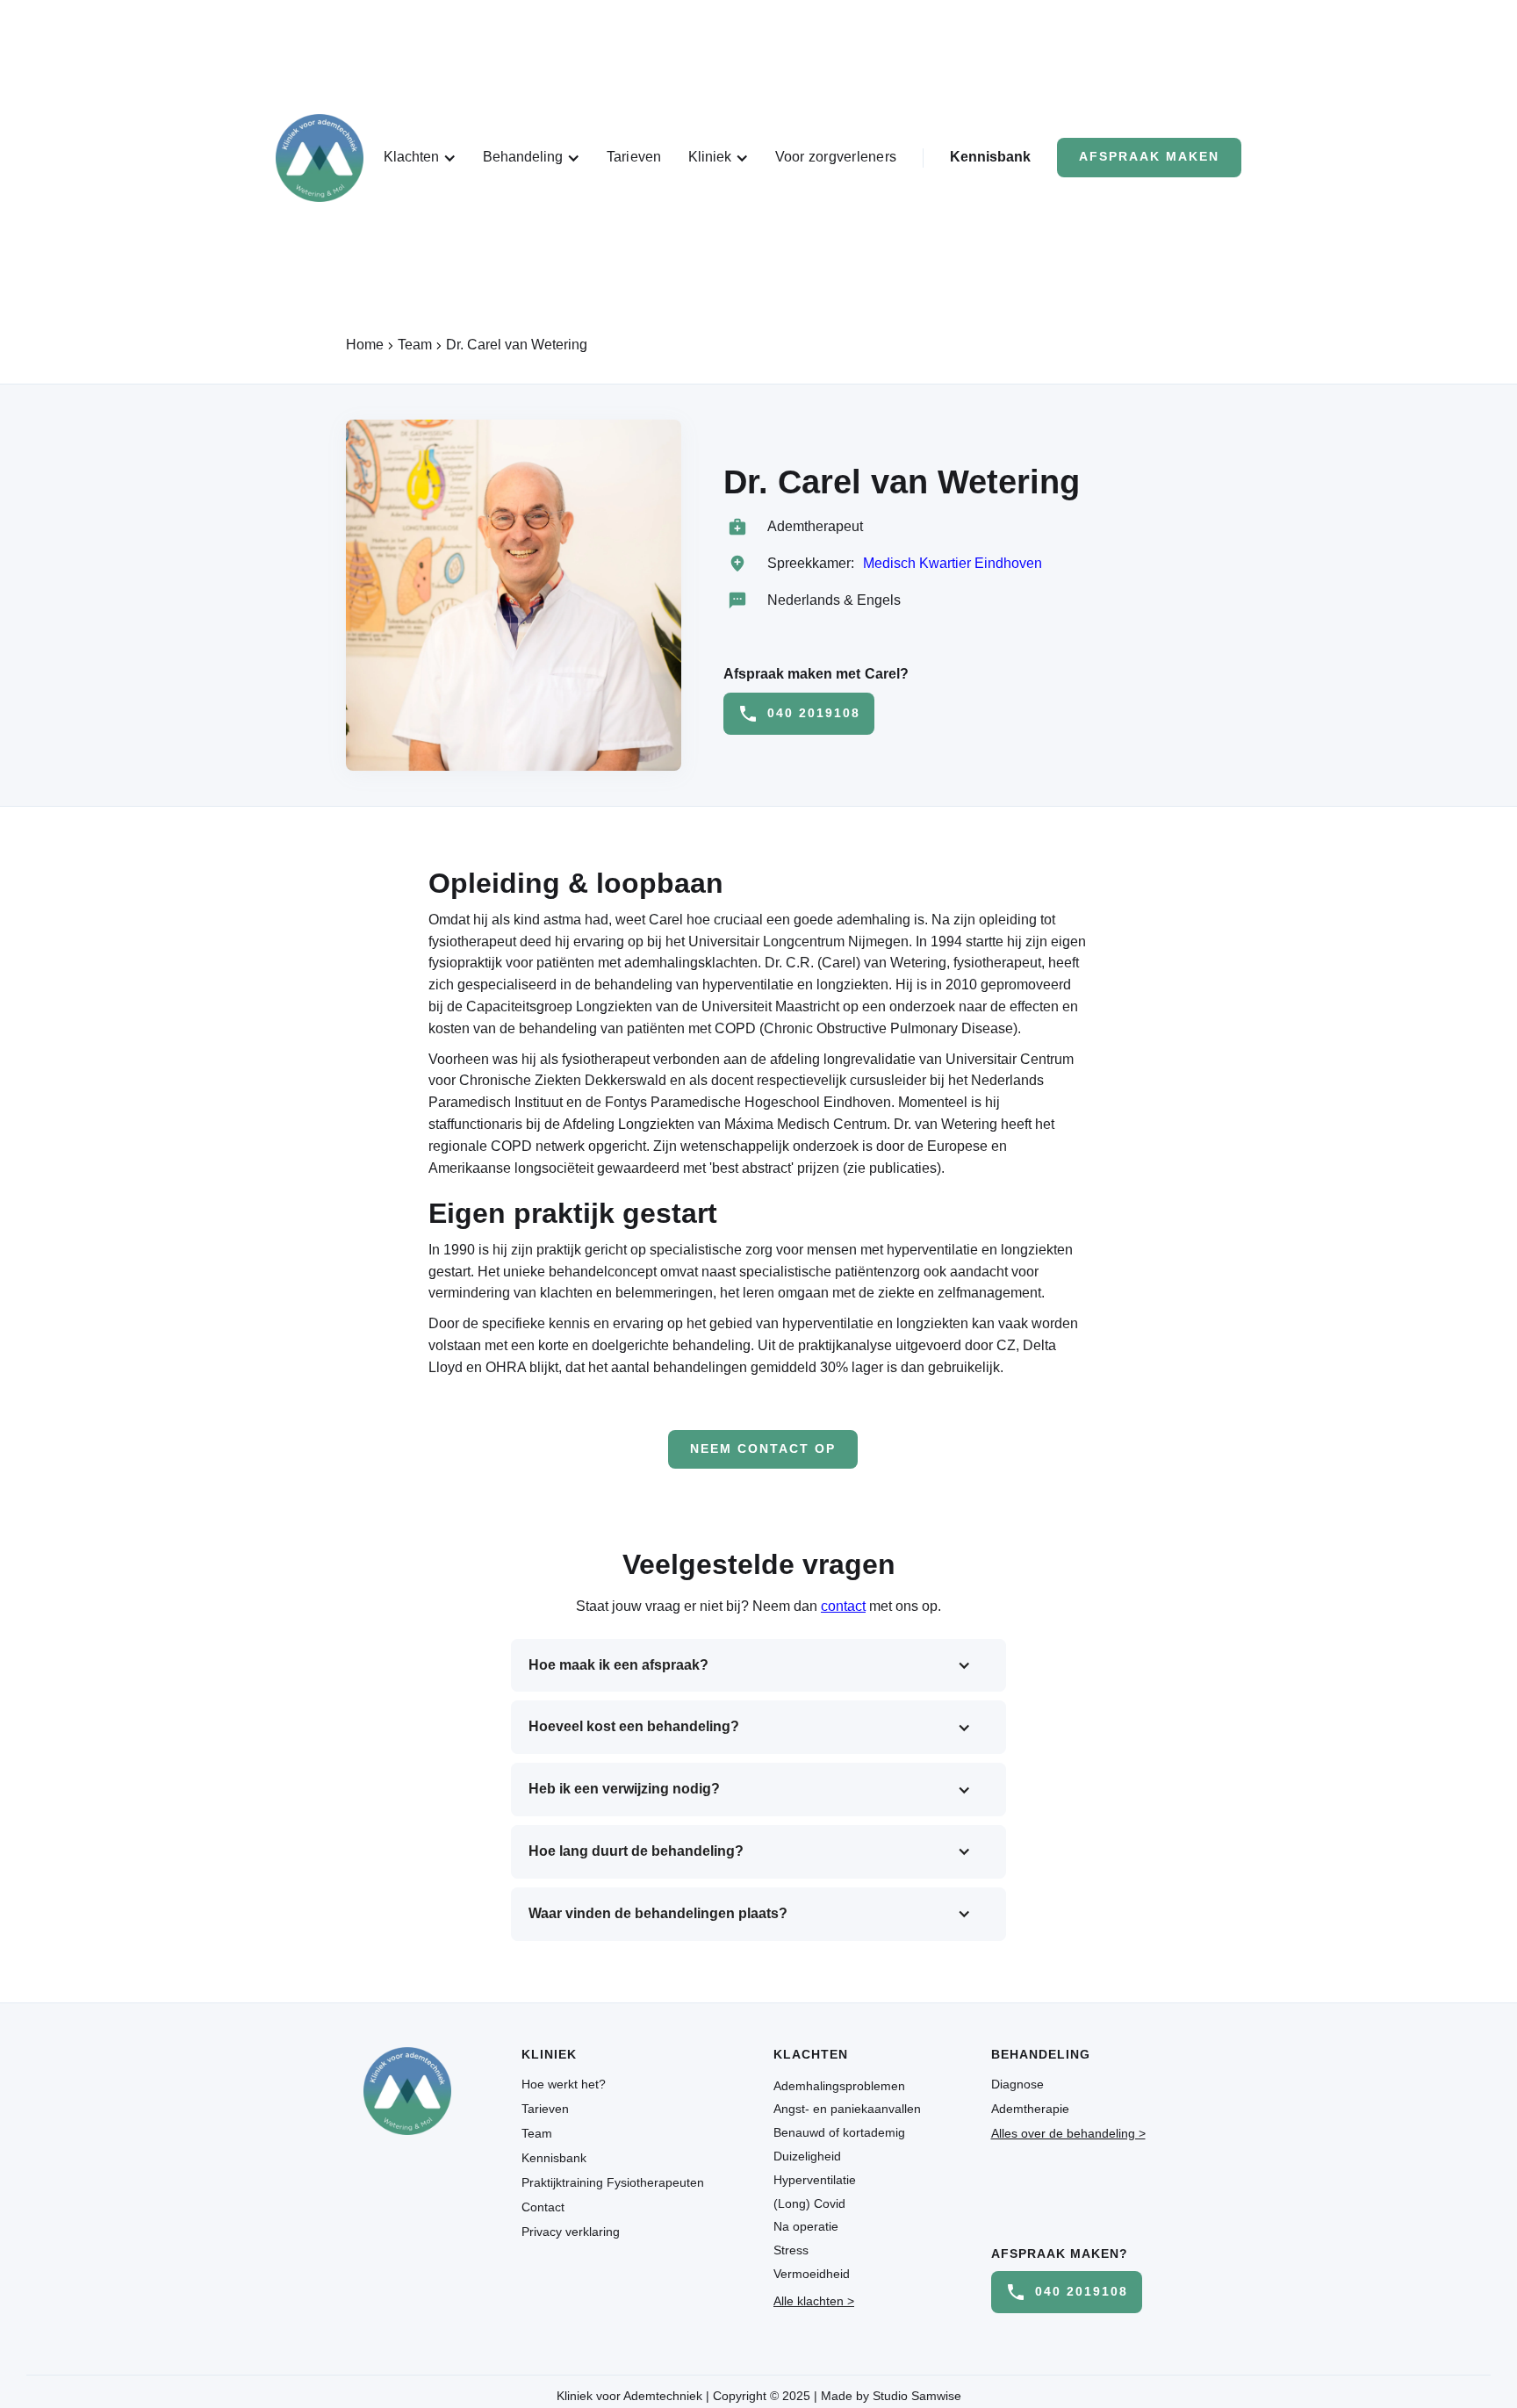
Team (537, 2133)
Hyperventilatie (815, 2180)
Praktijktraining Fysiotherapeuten (613, 2182)
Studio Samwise (917, 2396)
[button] (420, 158)
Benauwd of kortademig (839, 2132)
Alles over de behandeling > (1068, 2133)
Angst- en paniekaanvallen (847, 2109)
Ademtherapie (1030, 2109)
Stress (791, 2250)
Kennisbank (990, 157)
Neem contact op (763, 1449)
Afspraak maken (1149, 157)
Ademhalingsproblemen (839, 2086)
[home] (320, 158)
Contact (543, 2207)
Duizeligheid (807, 2156)
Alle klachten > (814, 2301)
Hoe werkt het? (564, 2084)
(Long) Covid (809, 2203)
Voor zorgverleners (836, 157)
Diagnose (1017, 2084)
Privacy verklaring (571, 2232)
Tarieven (634, 157)
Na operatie (806, 2226)
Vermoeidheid (812, 2274)
